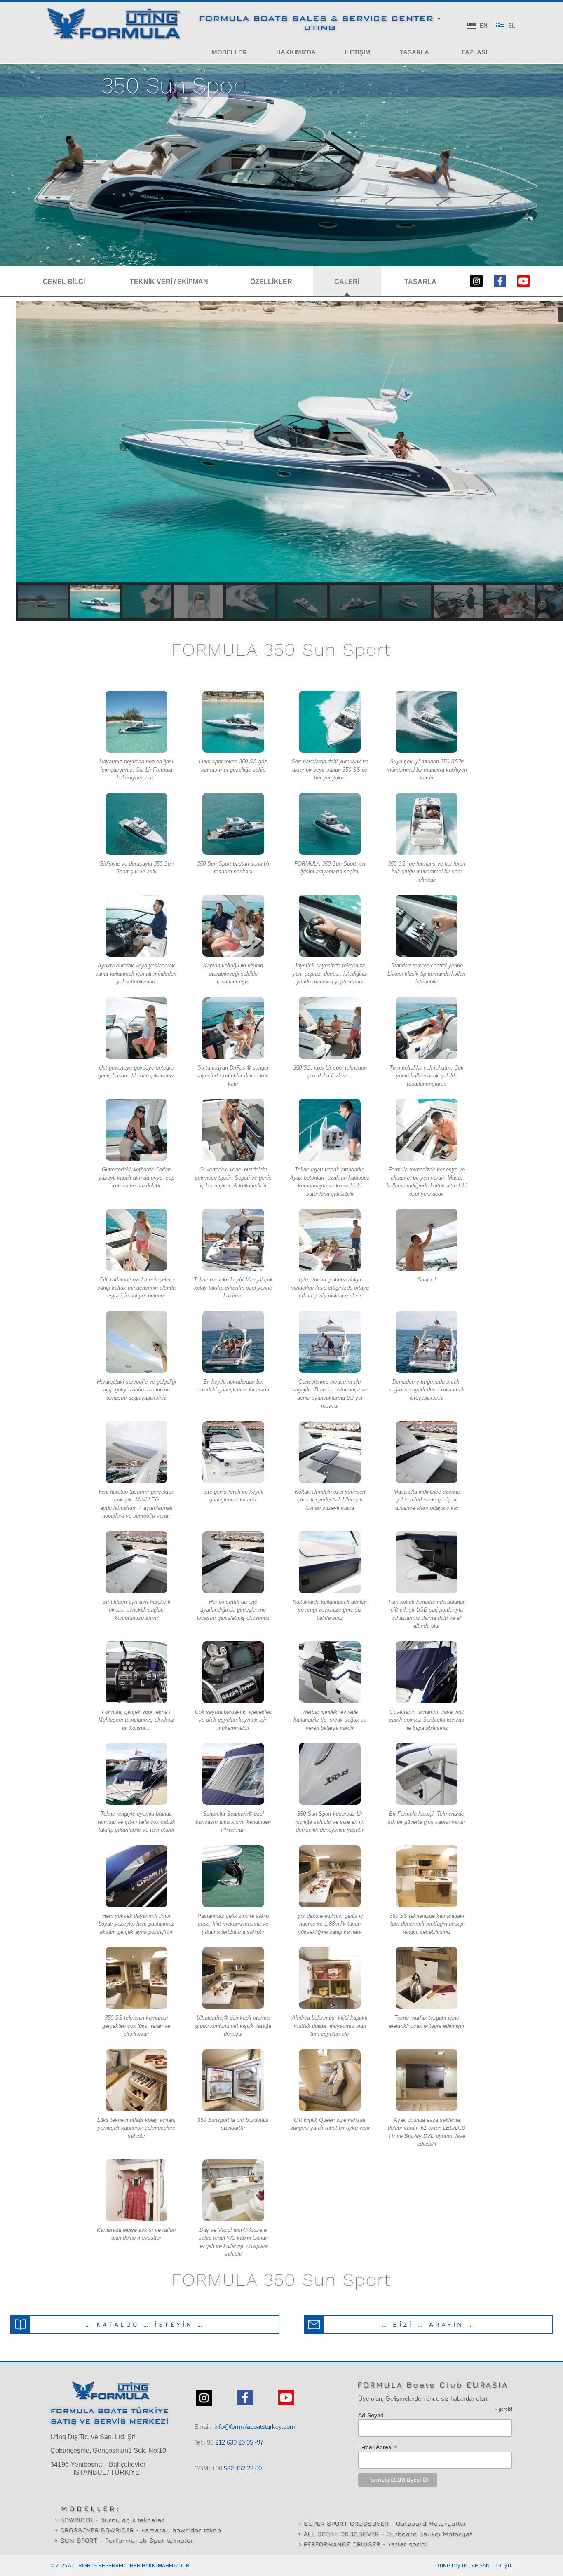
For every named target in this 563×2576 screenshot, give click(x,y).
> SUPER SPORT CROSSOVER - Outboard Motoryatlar (382, 2523)
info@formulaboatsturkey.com (255, 2427)
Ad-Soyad (371, 2415)
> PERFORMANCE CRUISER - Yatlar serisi (363, 2544)
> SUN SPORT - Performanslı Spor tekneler (124, 2540)
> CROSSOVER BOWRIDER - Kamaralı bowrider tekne (138, 2530)
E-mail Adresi (378, 2447)
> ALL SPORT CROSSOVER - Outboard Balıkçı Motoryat (385, 2534)
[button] (229, 52)
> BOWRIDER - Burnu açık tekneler (109, 2520)
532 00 (243, 2468)
